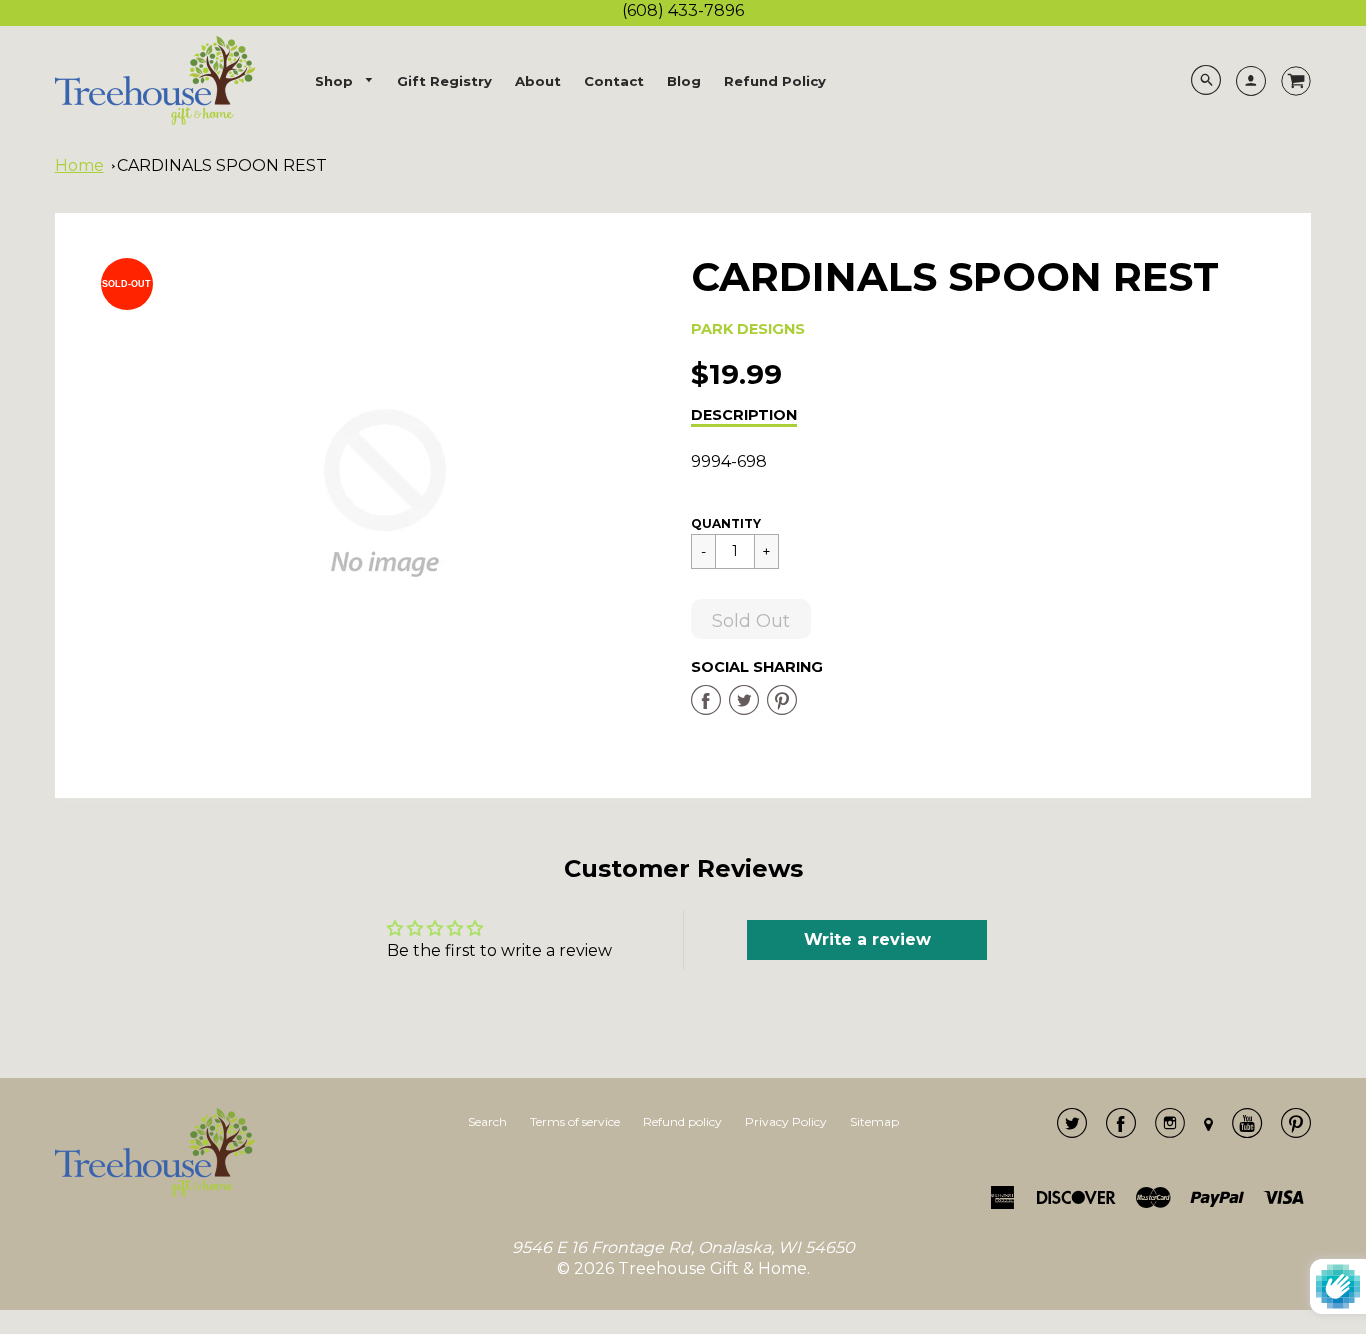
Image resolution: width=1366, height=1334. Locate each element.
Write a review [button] (867, 939)
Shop (336, 81)
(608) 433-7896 (683, 10)
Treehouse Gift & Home (712, 1268)
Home (79, 165)
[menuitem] (345, 81)
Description (744, 415)
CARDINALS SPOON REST (222, 165)
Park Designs (748, 329)
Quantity (726, 523)
